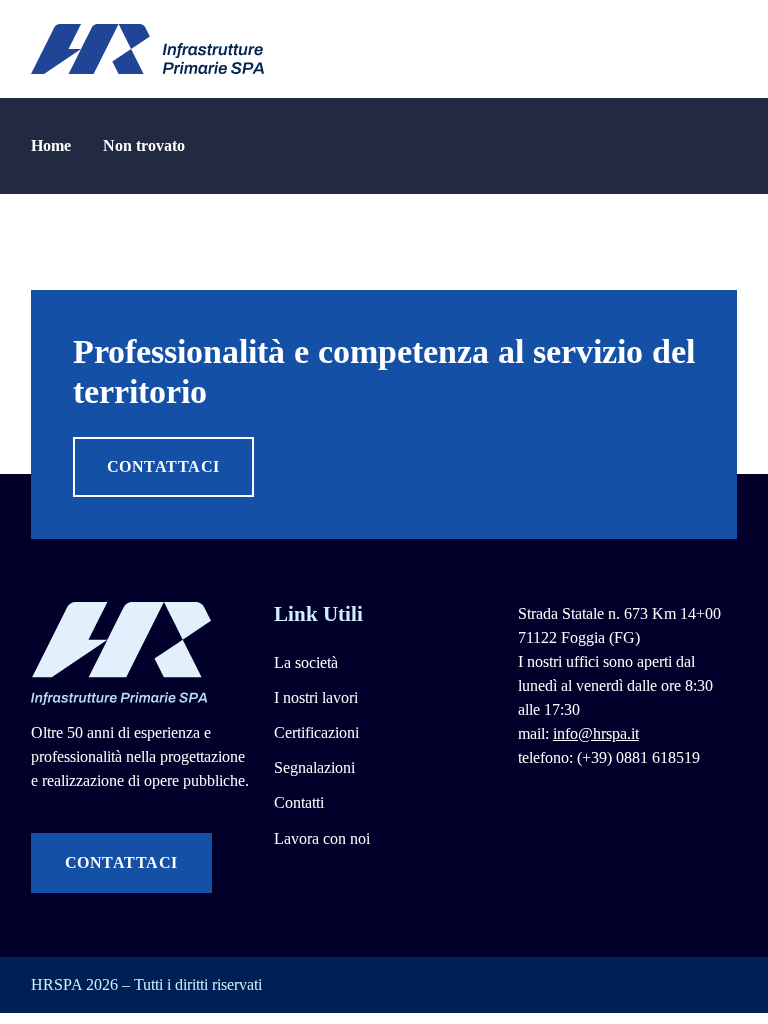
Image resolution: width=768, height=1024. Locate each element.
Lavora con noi (322, 838)
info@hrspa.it (596, 733)
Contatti (299, 802)
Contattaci (163, 466)
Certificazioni (316, 732)
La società (306, 662)
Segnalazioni (314, 767)
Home (51, 145)
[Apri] (727, 49)
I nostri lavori (316, 697)
